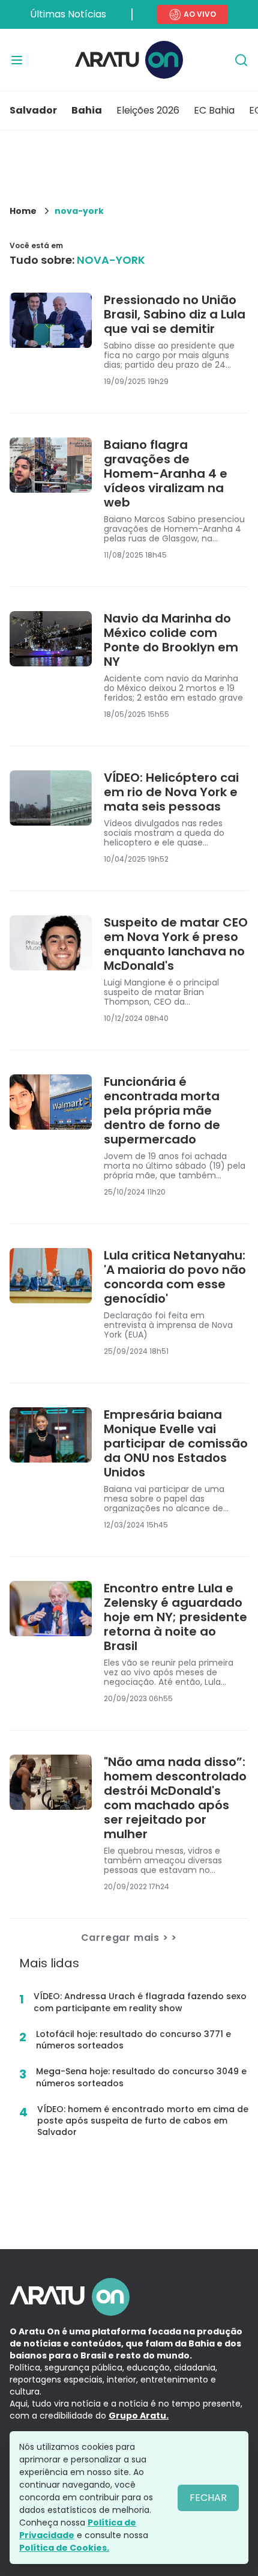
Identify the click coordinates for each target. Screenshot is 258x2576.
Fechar (208, 2498)
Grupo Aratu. (139, 2416)
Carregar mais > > (129, 1938)
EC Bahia (214, 110)
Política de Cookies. (64, 2548)
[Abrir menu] (17, 60)
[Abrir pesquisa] (241, 60)
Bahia (87, 110)
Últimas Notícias (68, 14)
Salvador (33, 110)
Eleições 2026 (148, 110)
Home (23, 211)
